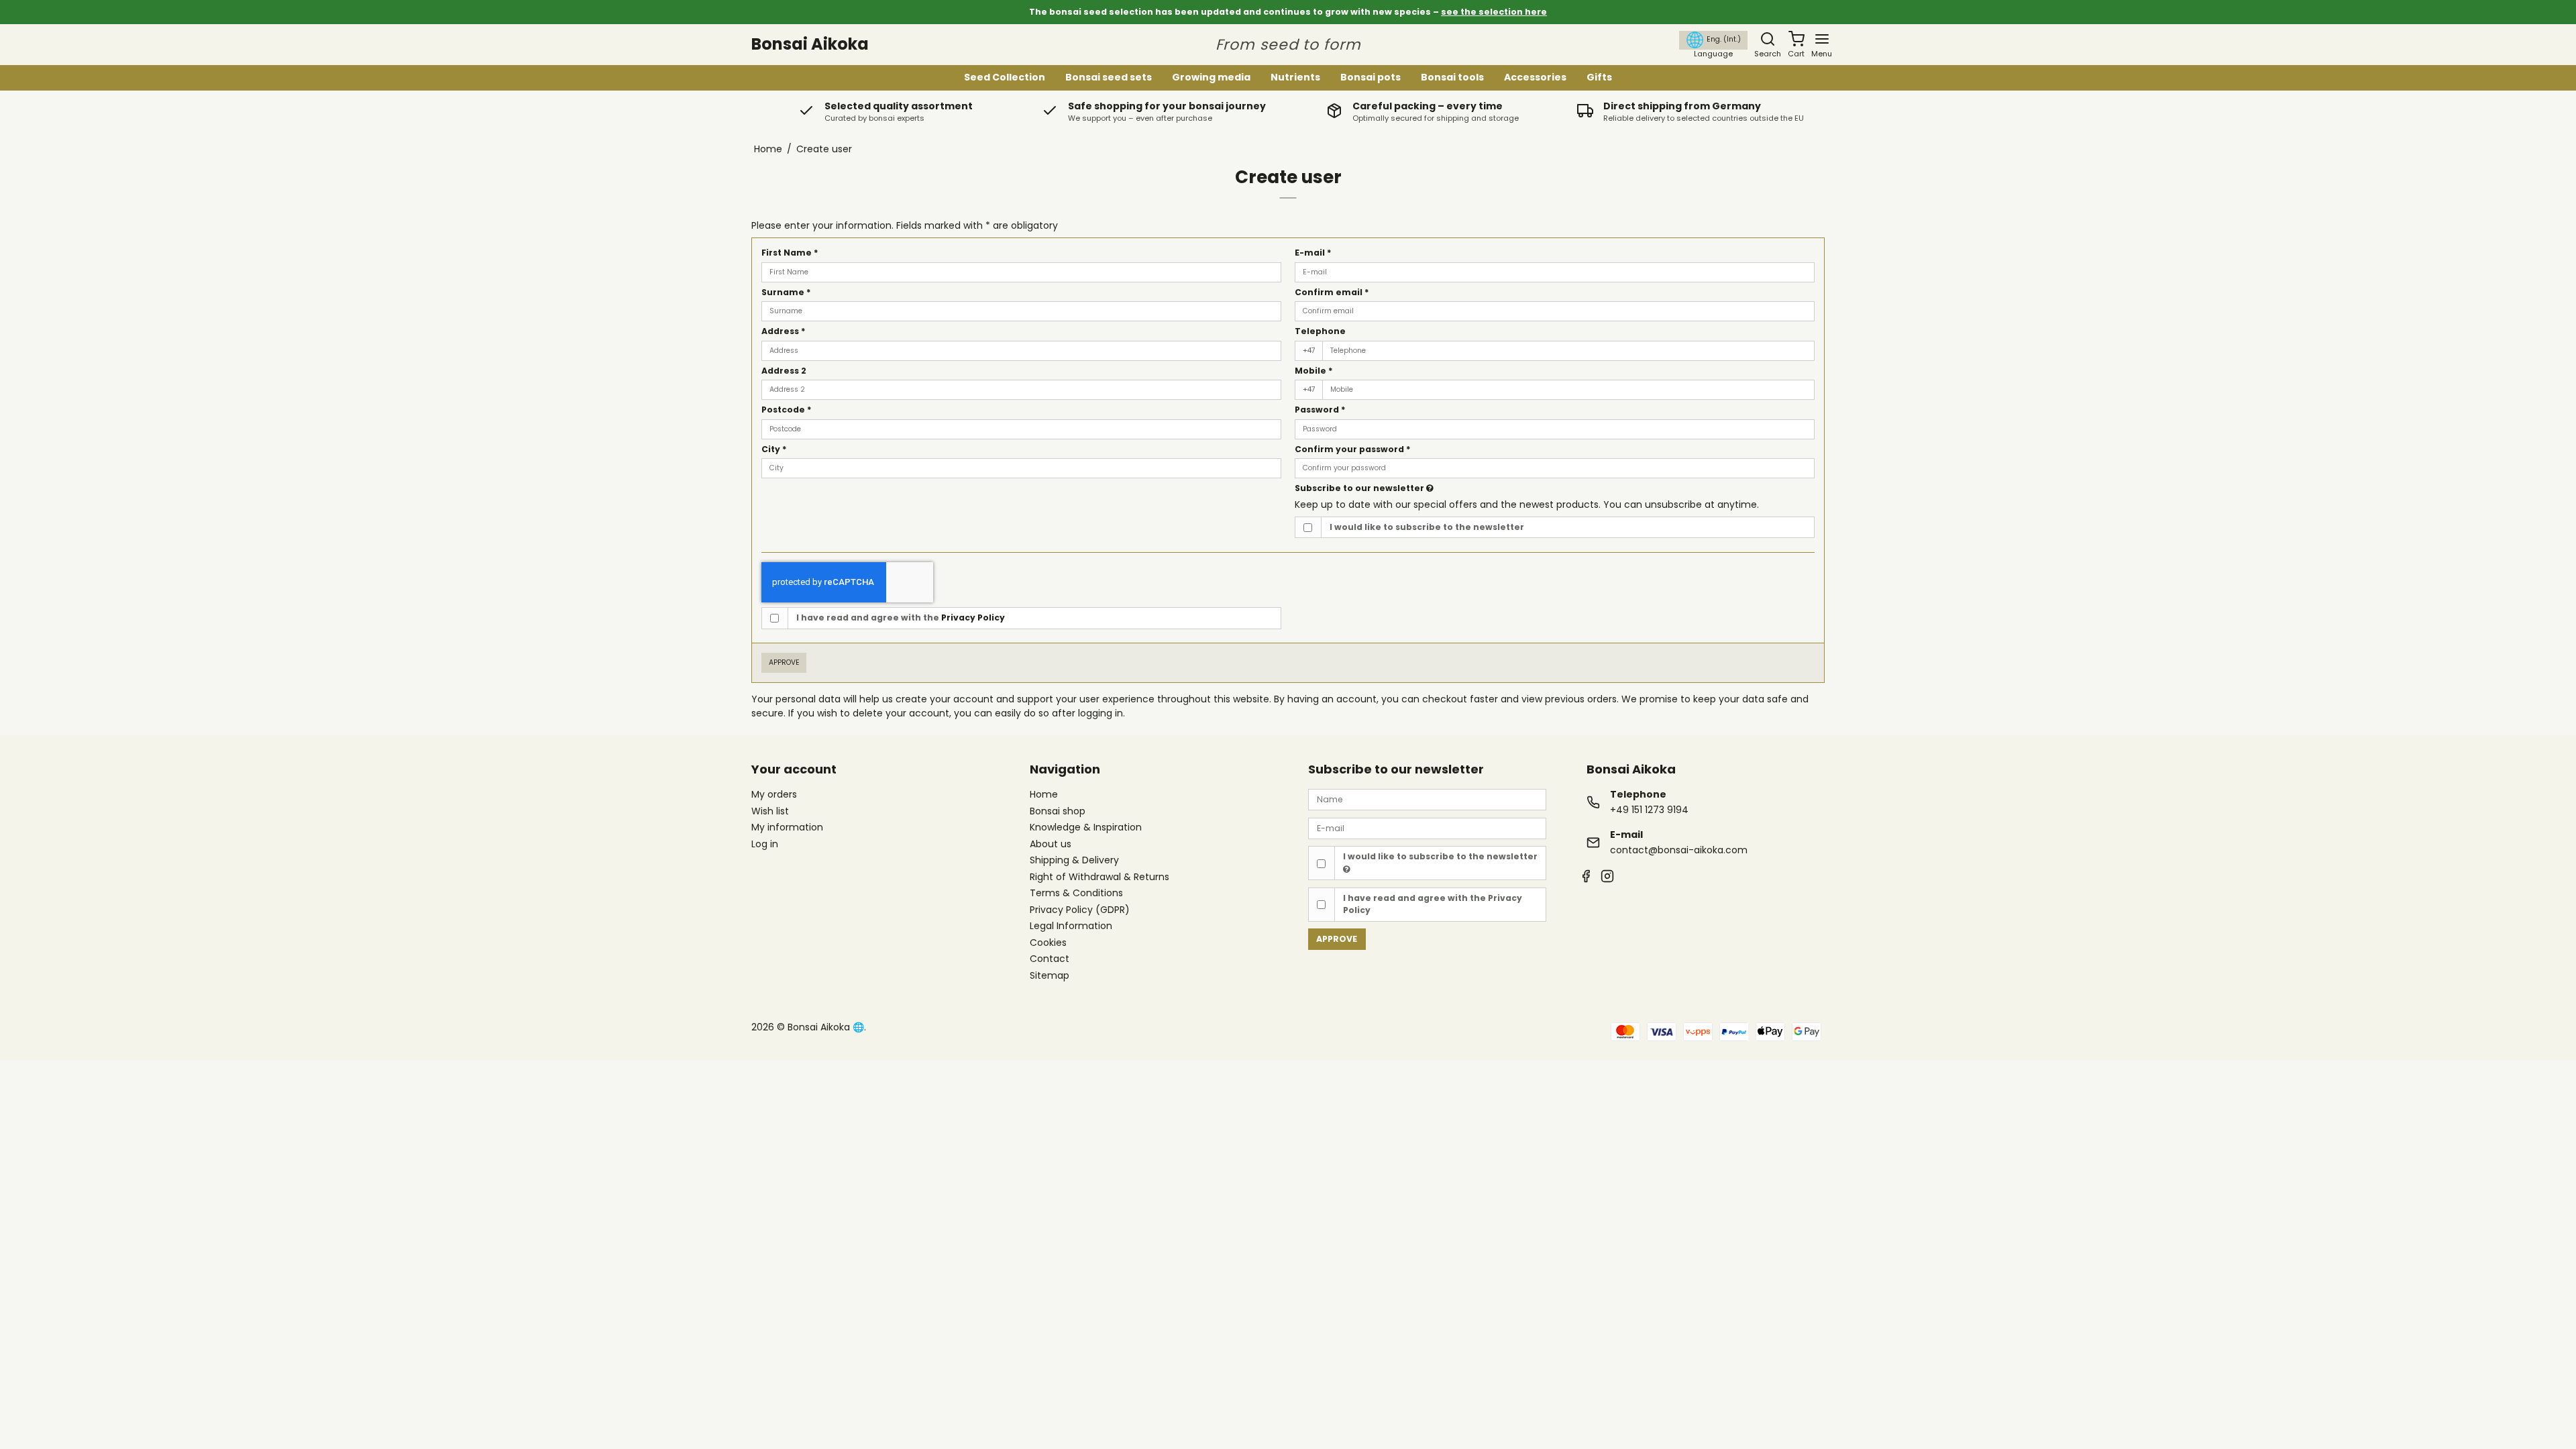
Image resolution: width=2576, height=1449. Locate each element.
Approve (784, 662)
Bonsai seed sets (1109, 77)
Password (1320, 410)
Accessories (1535, 77)
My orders (774, 794)
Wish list (770, 811)
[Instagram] (1607, 878)
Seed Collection (1005, 77)
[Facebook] (1586, 878)
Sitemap (1050, 975)
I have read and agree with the (901, 618)
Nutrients (1295, 77)
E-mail (1313, 253)
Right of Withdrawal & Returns (1099, 877)
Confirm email (1332, 292)
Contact (1050, 959)
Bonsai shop (1058, 812)
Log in (765, 844)
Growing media (1211, 77)
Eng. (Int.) (1724, 39)
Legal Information (1071, 926)
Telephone (1320, 331)
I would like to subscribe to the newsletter (1427, 527)
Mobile (1314, 371)
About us (1051, 845)
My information (787, 827)
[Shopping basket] (1796, 39)
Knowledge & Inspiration (1086, 828)
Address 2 (784, 371)
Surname (786, 292)
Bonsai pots (1371, 77)
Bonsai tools (1452, 77)
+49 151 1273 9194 (1649, 810)
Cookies (1048, 943)
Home (1044, 795)
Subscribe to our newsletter (1360, 488)
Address (784, 331)
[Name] (1427, 799)
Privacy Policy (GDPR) (1080, 910)
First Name (790, 253)
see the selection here (1494, 12)
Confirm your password (1353, 449)
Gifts (1599, 77)
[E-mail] (1427, 828)
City (774, 449)
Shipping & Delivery (1074, 861)
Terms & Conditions (1076, 894)
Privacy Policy (973, 618)
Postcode (787, 410)
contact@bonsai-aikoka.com (1679, 850)
